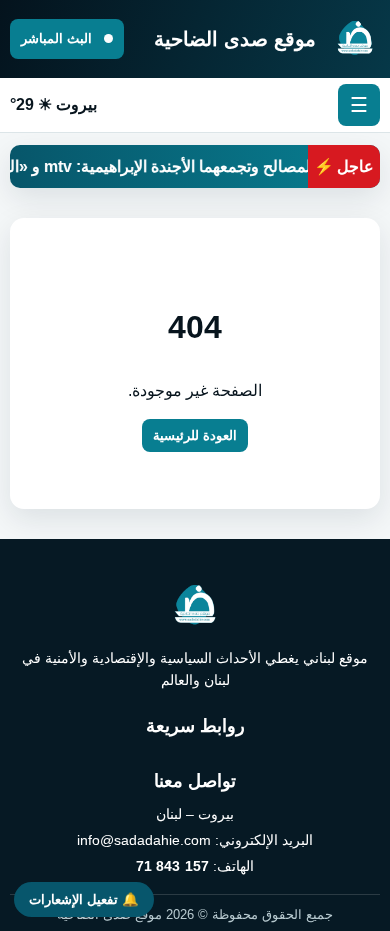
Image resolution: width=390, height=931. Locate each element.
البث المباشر (58, 38)
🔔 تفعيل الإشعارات (84, 899)
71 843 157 (172, 866)
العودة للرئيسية (195, 435)
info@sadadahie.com (144, 840)
